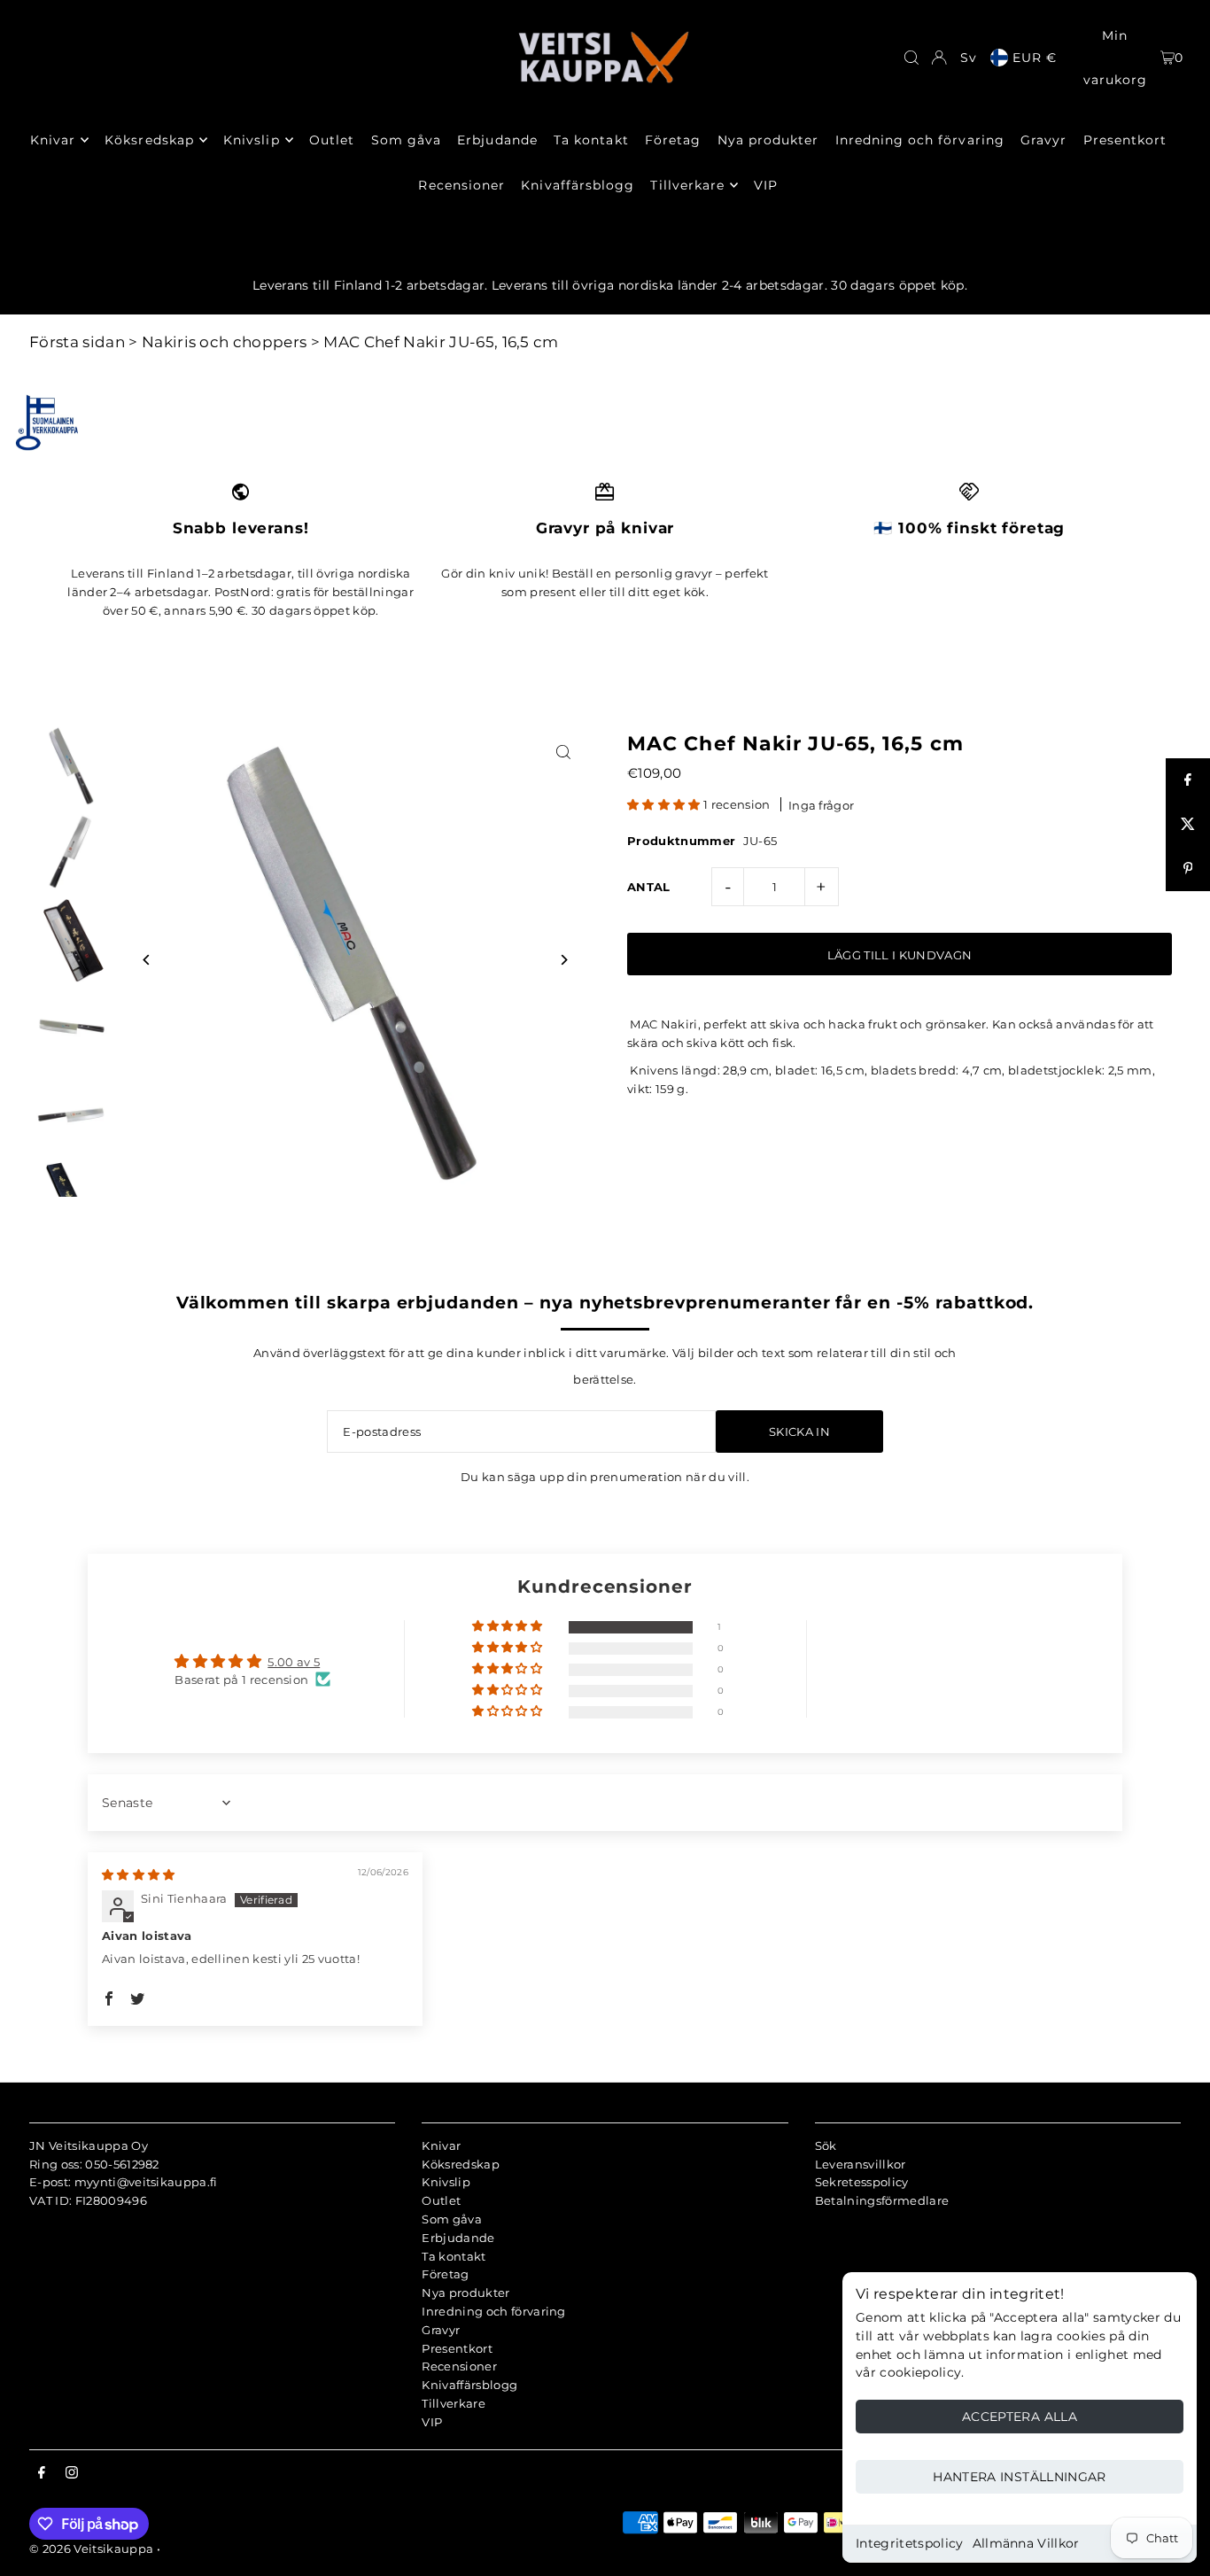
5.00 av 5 (294, 1662)
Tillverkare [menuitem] (687, 185)
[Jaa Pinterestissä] (1188, 869)
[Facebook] (42, 2473)
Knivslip (446, 2182)
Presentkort (457, 2348)
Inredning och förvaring (493, 2311)
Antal (649, 887)
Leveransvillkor (861, 2164)
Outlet (441, 2200)
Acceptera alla (1020, 2417)
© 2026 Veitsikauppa (91, 2549)
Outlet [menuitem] (332, 140)
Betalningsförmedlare (882, 2200)
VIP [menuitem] (766, 185)
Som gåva (452, 2219)
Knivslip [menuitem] (251, 140)
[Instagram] (72, 2473)
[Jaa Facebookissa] (1188, 780)
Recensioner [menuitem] (462, 185)
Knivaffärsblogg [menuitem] (578, 185)
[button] (665, 804)
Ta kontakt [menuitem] (591, 140)
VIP (432, 2422)
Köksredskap (461, 2164)
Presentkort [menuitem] (1125, 140)
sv (969, 58)
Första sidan (77, 342)
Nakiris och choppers (225, 342)
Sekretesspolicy (862, 2182)
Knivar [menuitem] (53, 140)
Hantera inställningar (1019, 2477)
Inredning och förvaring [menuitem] (920, 140)
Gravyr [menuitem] (1043, 140)
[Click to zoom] (563, 752)
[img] (139, 1874)
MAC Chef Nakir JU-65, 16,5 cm (441, 342)
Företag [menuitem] (673, 140)
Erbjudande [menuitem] (497, 140)
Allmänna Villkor (1026, 2543)
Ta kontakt (454, 2256)
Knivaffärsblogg (469, 2385)
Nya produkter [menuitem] (768, 140)
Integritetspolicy (910, 2543)
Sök (826, 2145)
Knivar (441, 2145)
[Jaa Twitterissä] (1188, 825)
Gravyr (441, 2330)
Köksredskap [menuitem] (149, 140)
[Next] (563, 960)
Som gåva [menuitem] (406, 140)
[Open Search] (911, 58)
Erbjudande (458, 2238)
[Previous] (147, 960)
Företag (445, 2274)
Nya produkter (465, 2293)
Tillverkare (454, 2403)
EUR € (1035, 58)
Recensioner (459, 2366)
